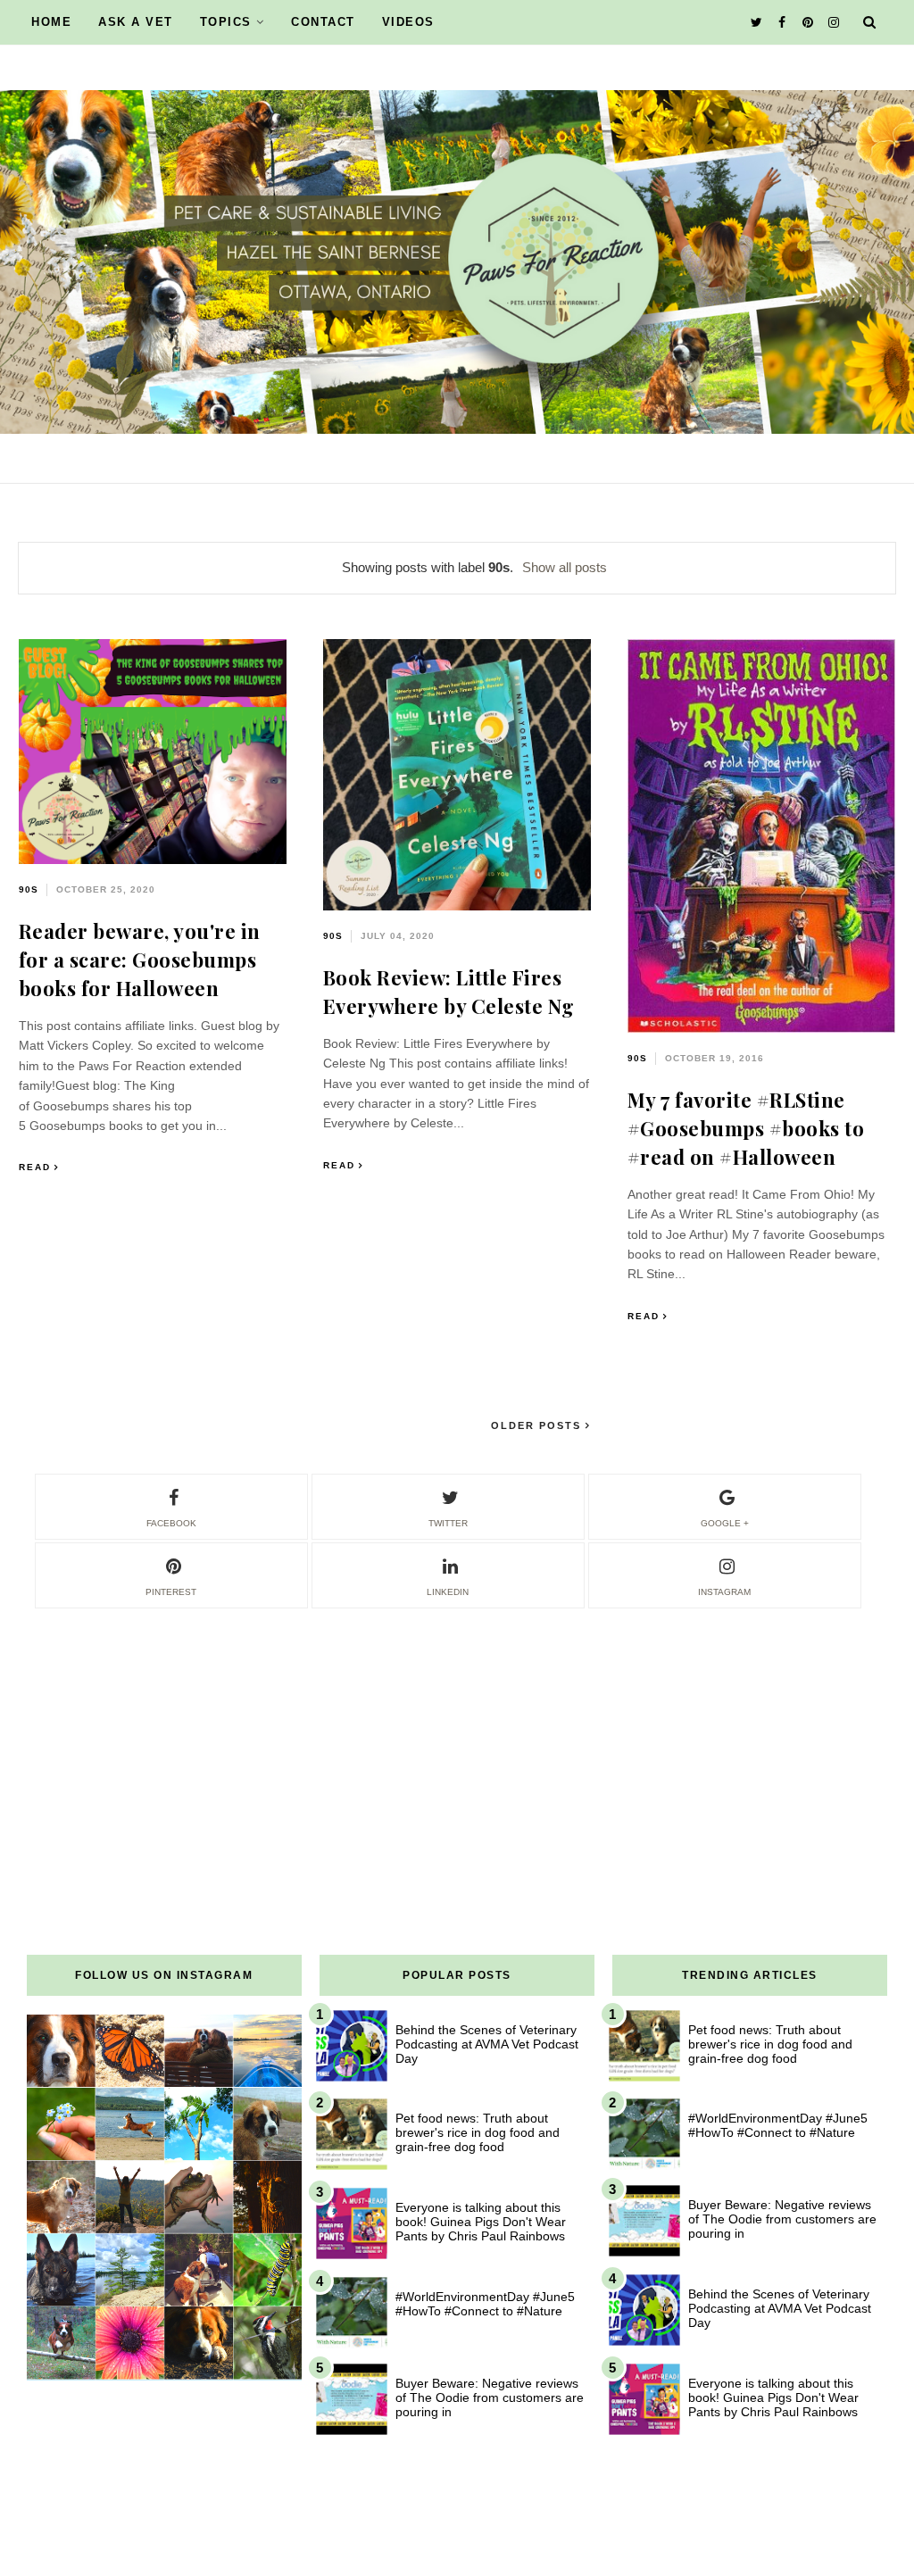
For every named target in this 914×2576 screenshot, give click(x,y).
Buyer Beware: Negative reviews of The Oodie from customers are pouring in (490, 2397)
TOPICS (226, 22)
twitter (448, 1523)
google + (725, 1523)
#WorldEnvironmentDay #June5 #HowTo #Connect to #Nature (485, 2304)
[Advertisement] (457, 1736)
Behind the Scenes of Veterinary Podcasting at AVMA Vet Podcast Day (487, 2044)
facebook (171, 1523)
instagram (724, 1592)
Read (35, 1167)
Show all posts (565, 567)
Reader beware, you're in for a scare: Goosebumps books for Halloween (140, 960)
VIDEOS (408, 22)
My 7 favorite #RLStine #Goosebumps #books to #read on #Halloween (746, 1128)
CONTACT (323, 22)
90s (29, 889)
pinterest (171, 1592)
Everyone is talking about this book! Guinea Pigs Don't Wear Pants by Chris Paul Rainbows (481, 2222)
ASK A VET (136, 22)
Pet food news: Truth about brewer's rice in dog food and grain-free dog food (478, 2132)
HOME (51, 22)
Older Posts (538, 1425)
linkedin (448, 1592)
